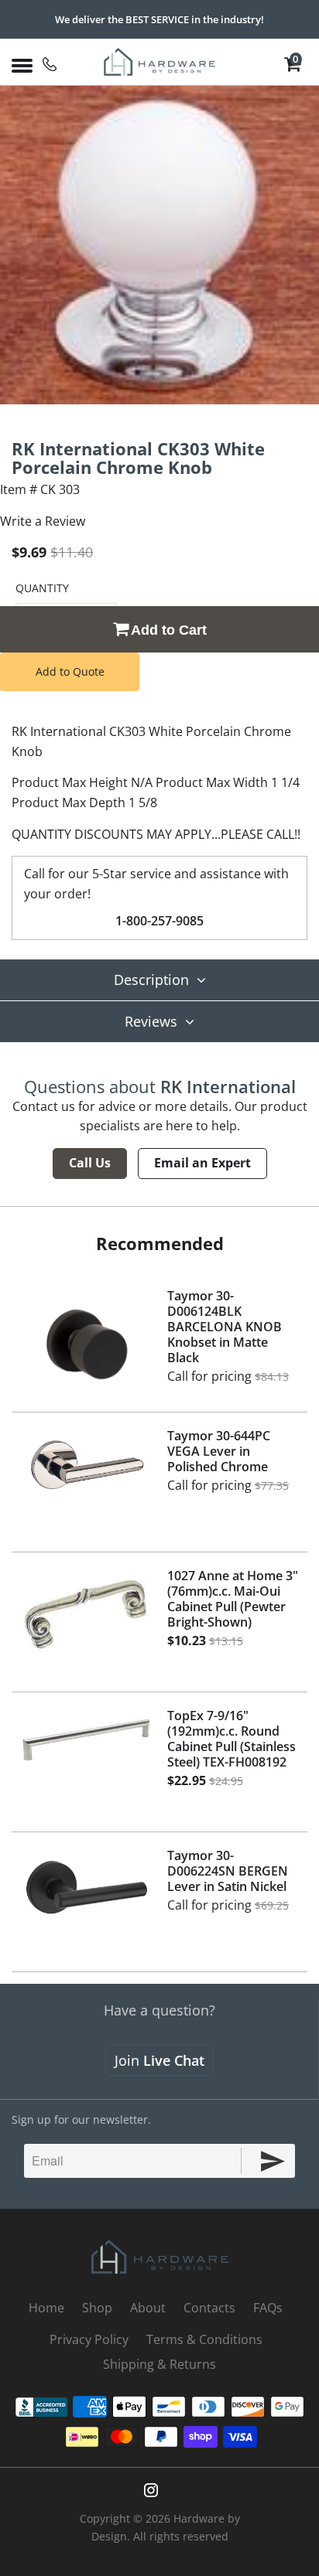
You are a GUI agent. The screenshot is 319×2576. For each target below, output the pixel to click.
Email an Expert (202, 1163)
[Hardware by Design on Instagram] (151, 2490)
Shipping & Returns (159, 2364)
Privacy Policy (89, 2339)
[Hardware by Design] (159, 62)
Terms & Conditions (204, 2339)
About (148, 2308)
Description (151, 980)
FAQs (268, 2308)
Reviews (151, 1021)
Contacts (209, 2308)
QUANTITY (42, 588)
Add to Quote (70, 671)
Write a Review (43, 521)
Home (46, 2308)
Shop (97, 2308)
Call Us (90, 1163)
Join (159, 2060)
